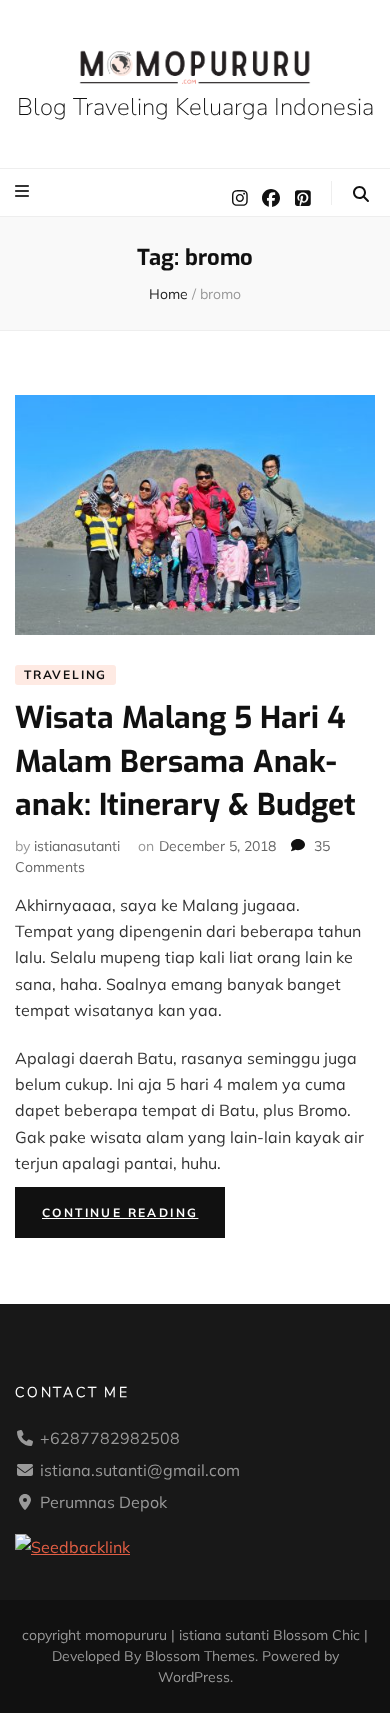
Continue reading (133, 1216)
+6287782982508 (110, 1438)
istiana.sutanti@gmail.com (140, 1470)
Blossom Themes (200, 1656)
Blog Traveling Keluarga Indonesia (195, 107)
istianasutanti (77, 846)
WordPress (194, 1677)
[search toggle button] (361, 194)
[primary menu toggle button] (24, 191)
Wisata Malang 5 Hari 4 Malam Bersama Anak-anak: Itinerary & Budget (185, 761)
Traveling (65, 674)
